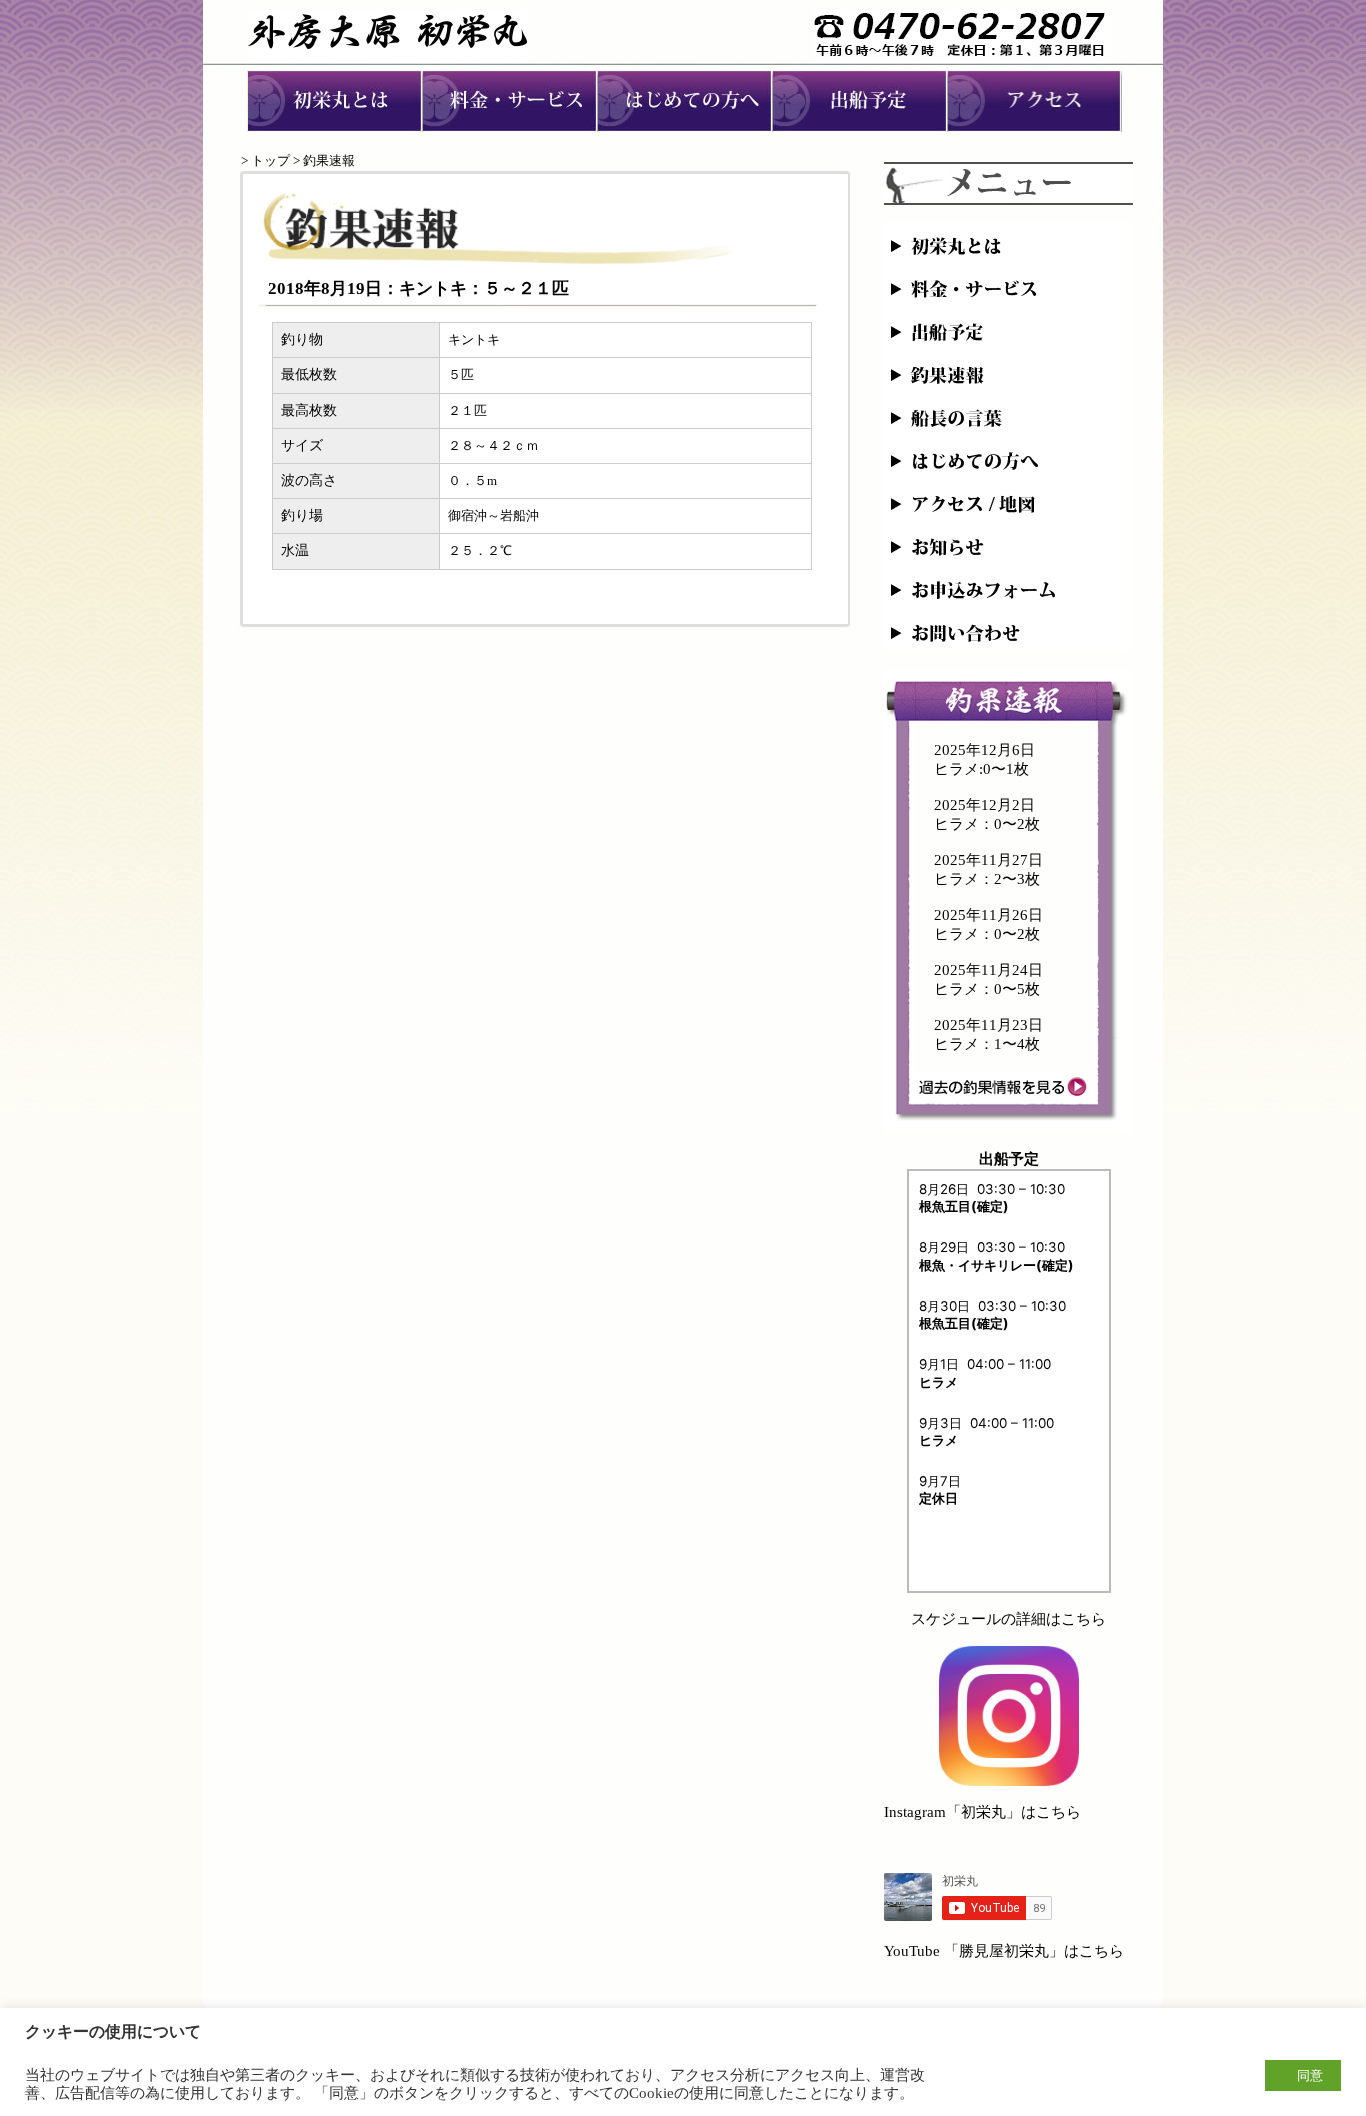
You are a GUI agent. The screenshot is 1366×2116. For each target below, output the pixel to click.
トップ (270, 160)
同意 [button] (1310, 2075)
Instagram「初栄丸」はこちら (982, 1812)
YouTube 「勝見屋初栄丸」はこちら (1004, 1951)
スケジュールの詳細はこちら (1008, 1619)
